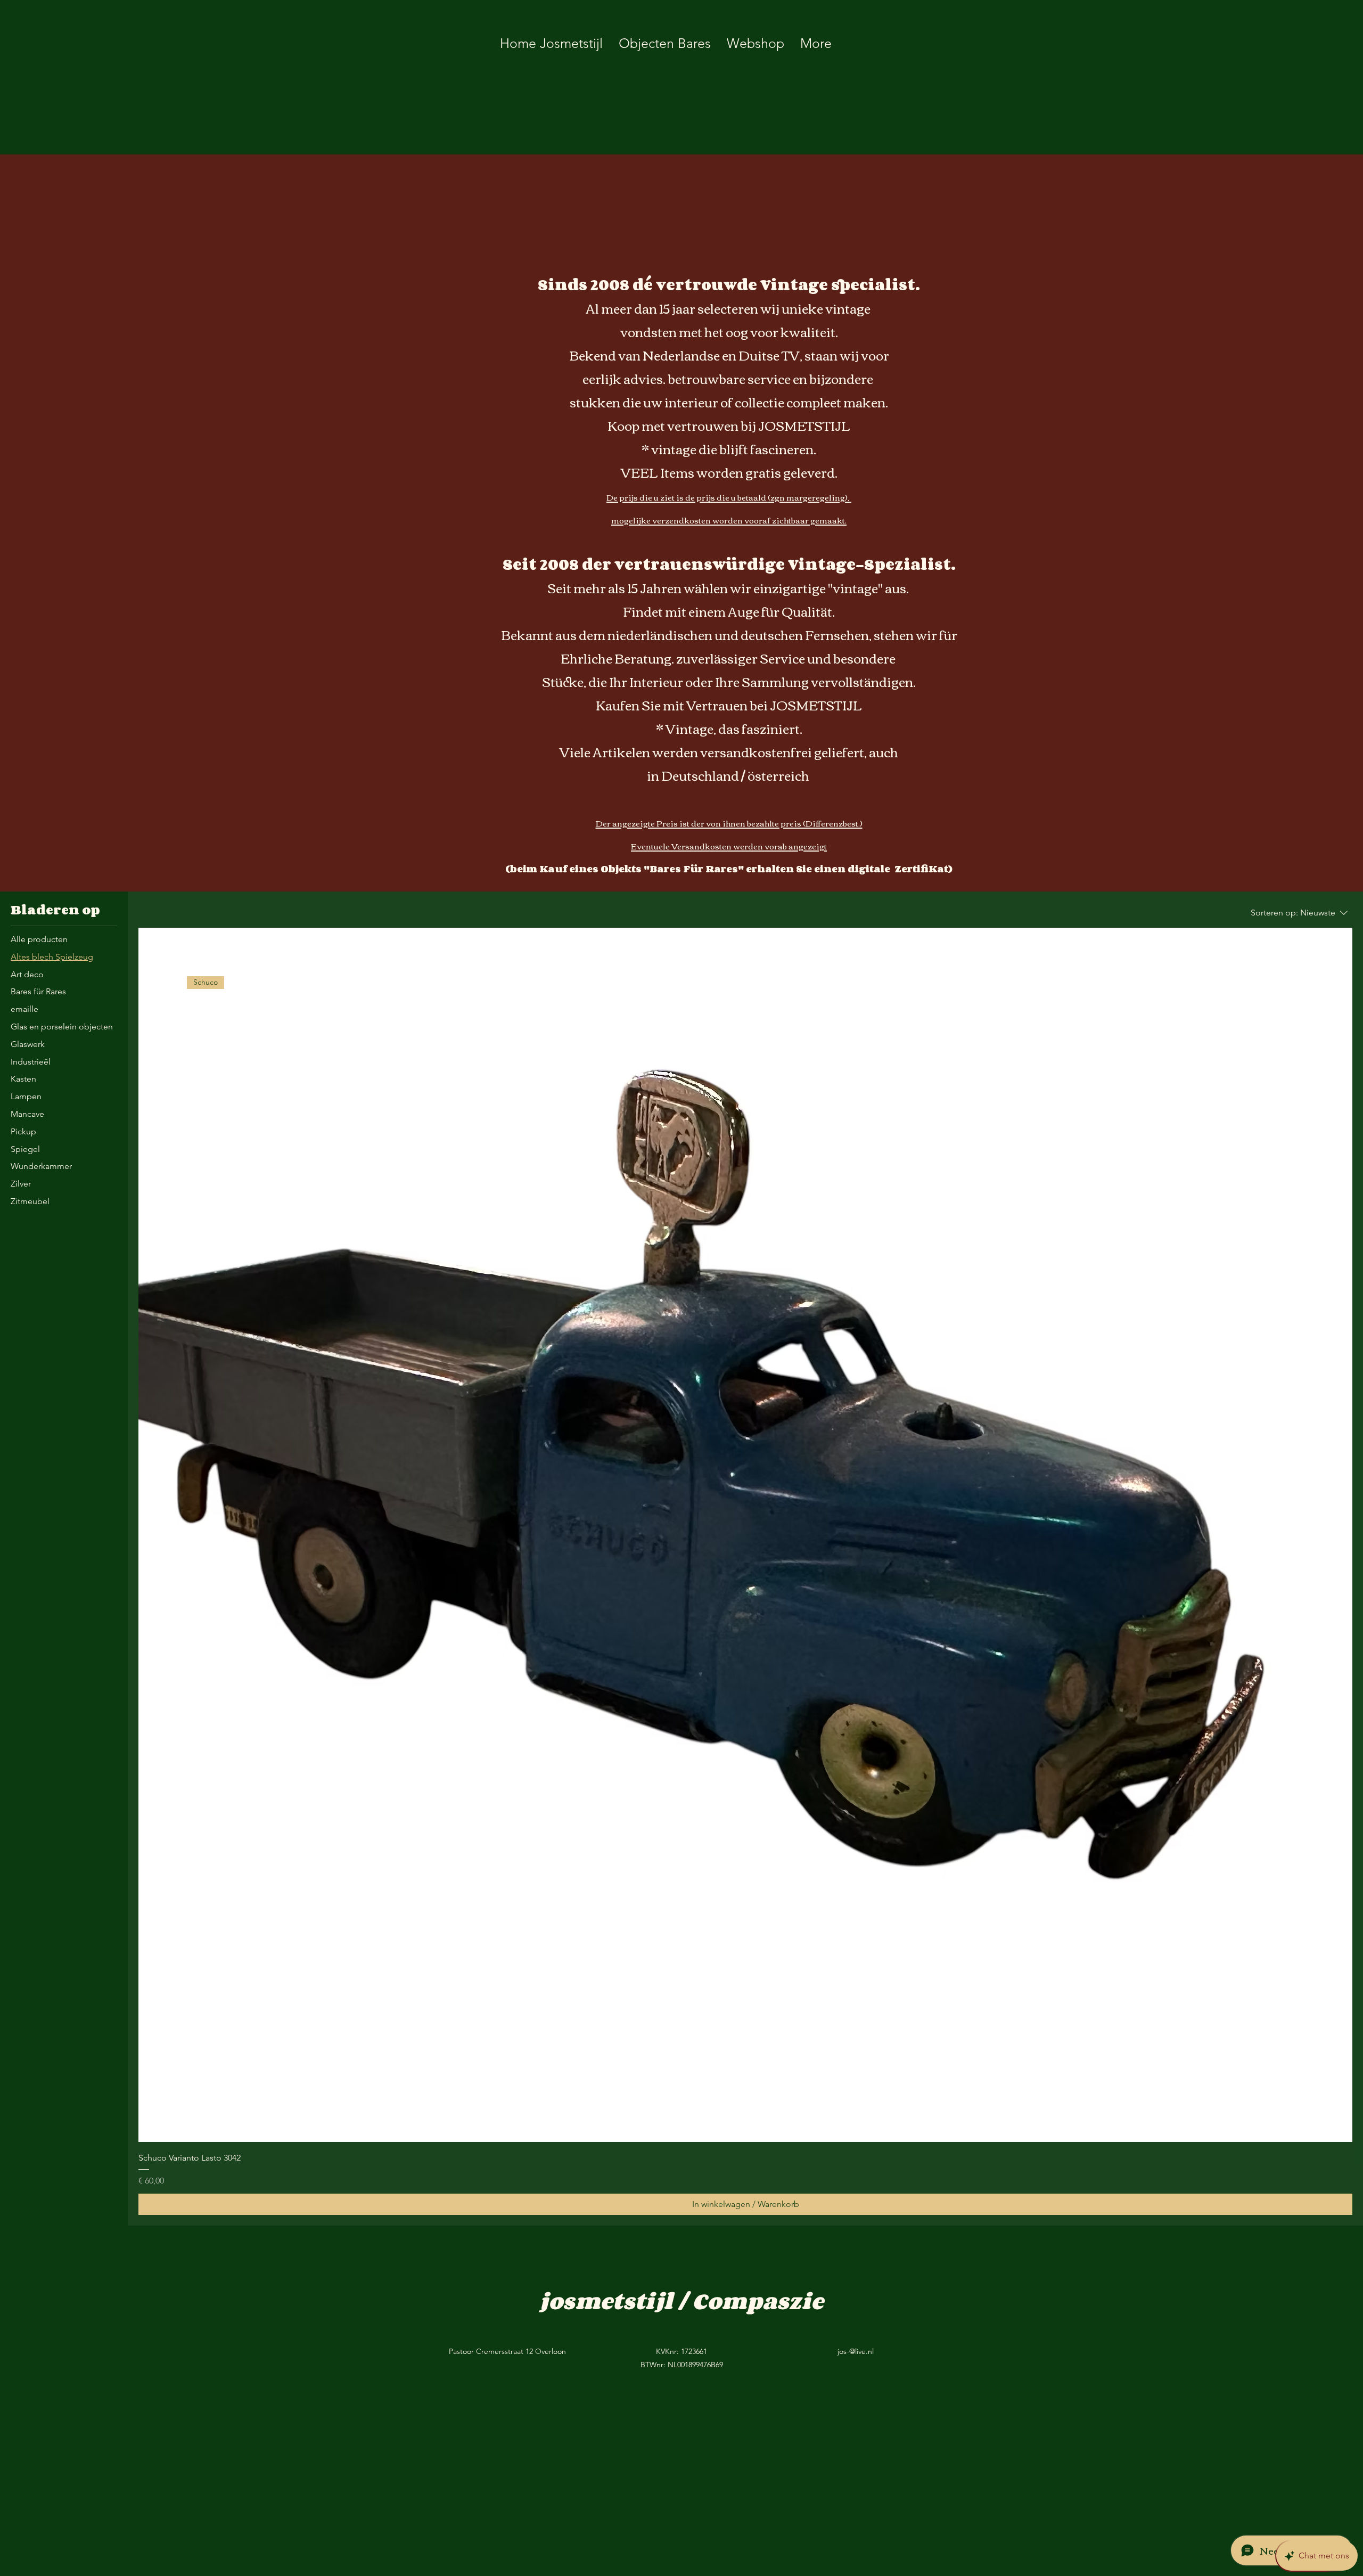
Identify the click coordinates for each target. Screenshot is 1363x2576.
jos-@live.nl (856, 2351)
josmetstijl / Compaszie (681, 2301)
